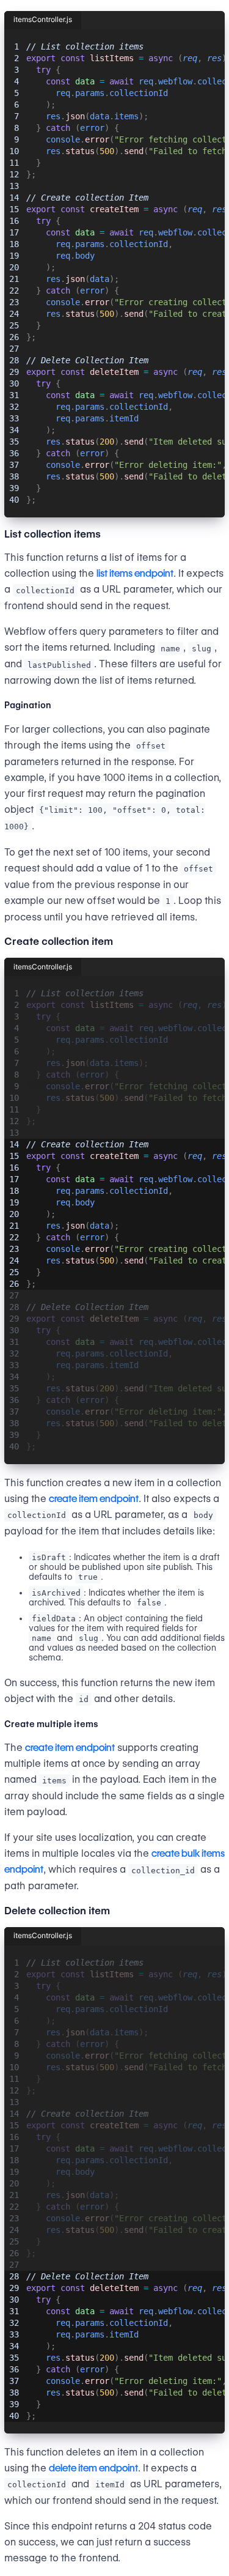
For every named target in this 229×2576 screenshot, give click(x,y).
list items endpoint (135, 573)
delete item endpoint (93, 2468)
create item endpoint (94, 1499)
